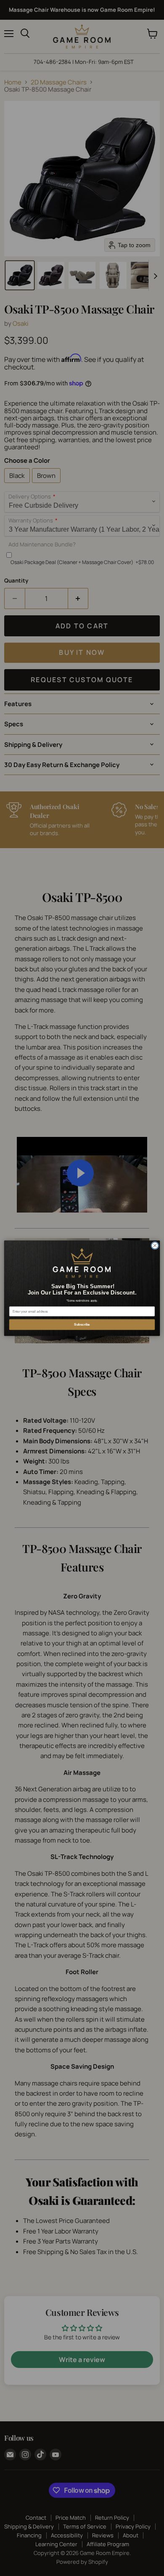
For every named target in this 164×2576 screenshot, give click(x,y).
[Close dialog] (155, 1246)
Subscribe (82, 1324)
